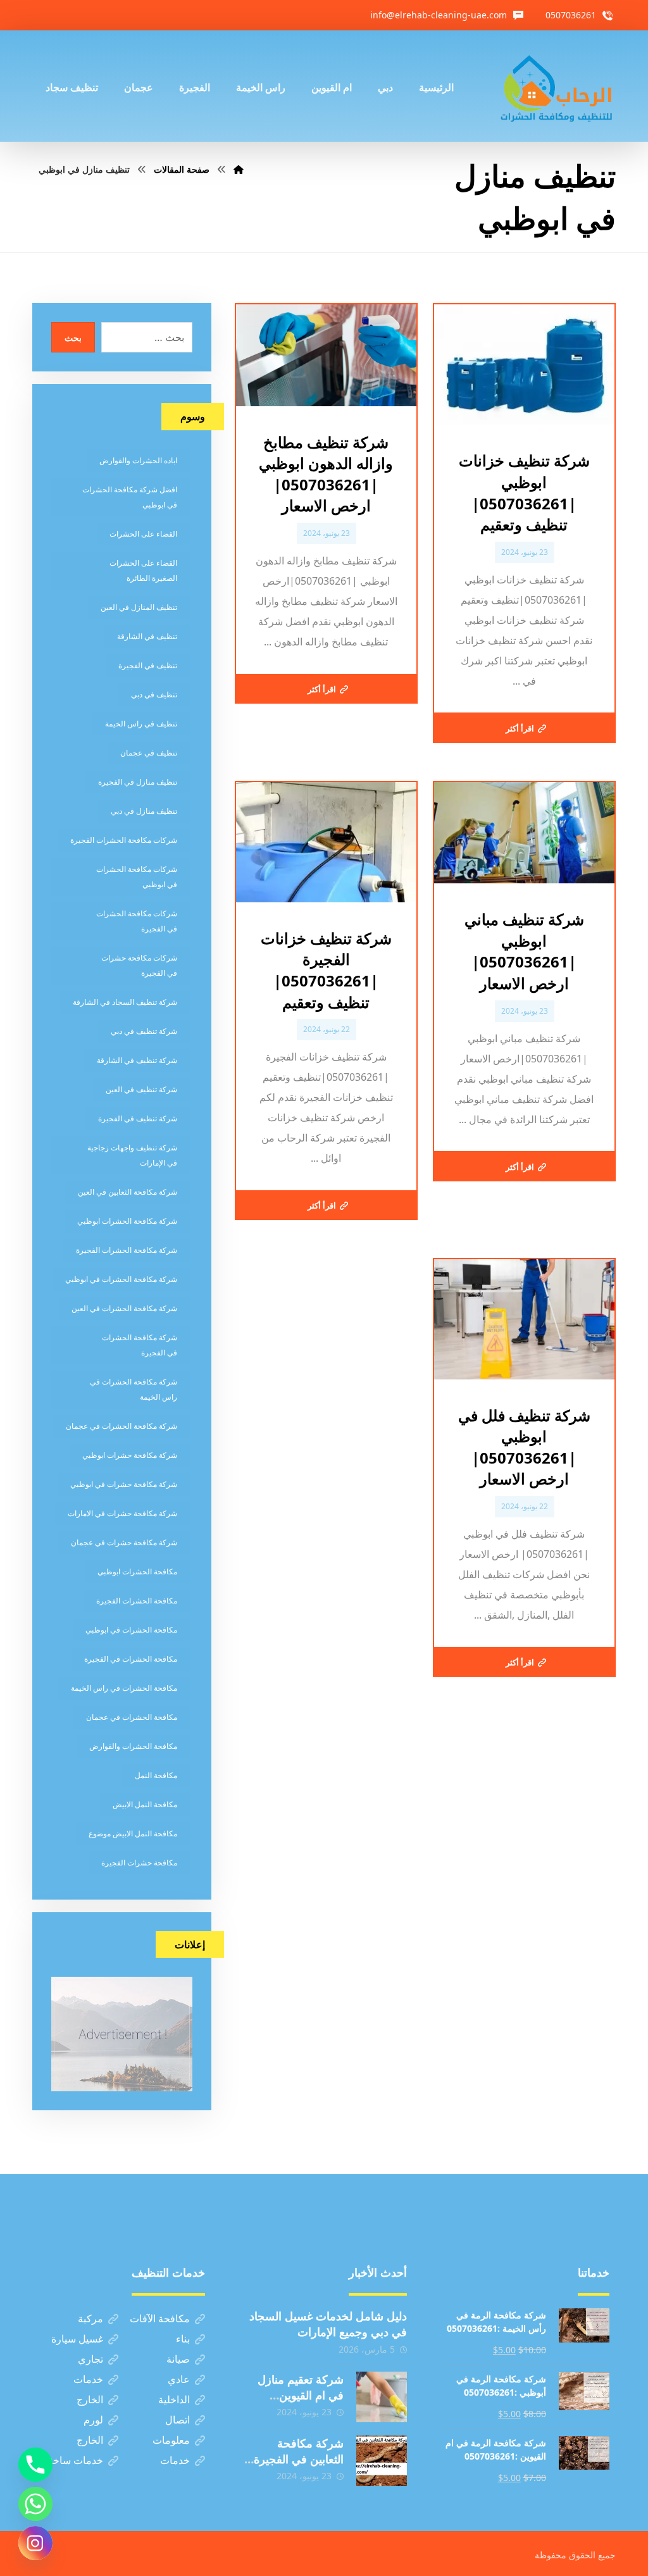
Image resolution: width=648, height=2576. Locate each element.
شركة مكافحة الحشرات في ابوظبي (121, 1279)
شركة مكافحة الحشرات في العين (124, 1308)
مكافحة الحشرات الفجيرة (137, 1601)
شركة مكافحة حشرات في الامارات (122, 1513)
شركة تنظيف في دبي (144, 1031)
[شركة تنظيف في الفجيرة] (557, 86)
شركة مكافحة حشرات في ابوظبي (124, 1484)
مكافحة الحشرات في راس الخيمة (124, 1688)
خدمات (88, 2379)
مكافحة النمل (156, 1775)
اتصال (178, 2420)
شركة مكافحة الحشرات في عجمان (121, 1426)
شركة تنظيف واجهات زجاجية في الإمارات (132, 1155)
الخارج (90, 2399)
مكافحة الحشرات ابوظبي (137, 1571)
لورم (93, 2420)
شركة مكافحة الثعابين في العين (128, 1192)
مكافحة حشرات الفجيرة (139, 1863)
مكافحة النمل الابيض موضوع (133, 1833)
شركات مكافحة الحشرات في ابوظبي (137, 877)
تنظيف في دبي (154, 694)
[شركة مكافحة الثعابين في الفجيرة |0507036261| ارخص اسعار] (382, 2461)
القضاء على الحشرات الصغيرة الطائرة (143, 570)
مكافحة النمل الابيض (145, 1804)
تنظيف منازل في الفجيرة (138, 782)
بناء (183, 2339)
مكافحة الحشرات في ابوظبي (131, 1630)
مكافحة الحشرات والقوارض (133, 1746)
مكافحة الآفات (160, 2318)
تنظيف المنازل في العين (139, 607)
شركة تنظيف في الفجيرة (138, 1118)
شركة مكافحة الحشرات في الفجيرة (140, 1345)
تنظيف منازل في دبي (144, 811)
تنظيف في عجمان (149, 753)
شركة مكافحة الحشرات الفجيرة (127, 1250)
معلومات (171, 2440)
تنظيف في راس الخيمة (141, 724)
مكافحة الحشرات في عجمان (132, 1717)
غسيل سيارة (77, 2339)
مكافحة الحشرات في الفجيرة (131, 1659)
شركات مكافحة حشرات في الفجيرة (139, 965)
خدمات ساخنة (74, 2460)
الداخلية (174, 2399)
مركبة (90, 2318)
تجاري (90, 2359)
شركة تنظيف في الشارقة (137, 1060)
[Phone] (35, 2465)
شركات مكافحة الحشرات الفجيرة (124, 840)
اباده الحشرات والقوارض (138, 460)
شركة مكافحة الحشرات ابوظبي (127, 1221)
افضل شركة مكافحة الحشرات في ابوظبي (130, 497)
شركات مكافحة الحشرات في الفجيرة (137, 921)
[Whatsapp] (35, 2504)
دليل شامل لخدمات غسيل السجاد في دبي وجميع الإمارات (328, 2324)
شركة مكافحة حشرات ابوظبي (130, 1455)
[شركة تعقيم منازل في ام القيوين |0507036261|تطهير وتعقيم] (382, 2397)
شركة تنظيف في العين (141, 1089)
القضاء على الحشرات (143, 534)
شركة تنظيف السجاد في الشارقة (125, 1002)
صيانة (178, 2359)
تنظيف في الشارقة (147, 636)
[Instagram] (35, 2543)
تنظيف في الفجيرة (148, 665)
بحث (73, 338)
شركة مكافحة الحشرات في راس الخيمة (134, 1389)
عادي (179, 2379)
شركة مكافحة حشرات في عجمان (124, 1542)
